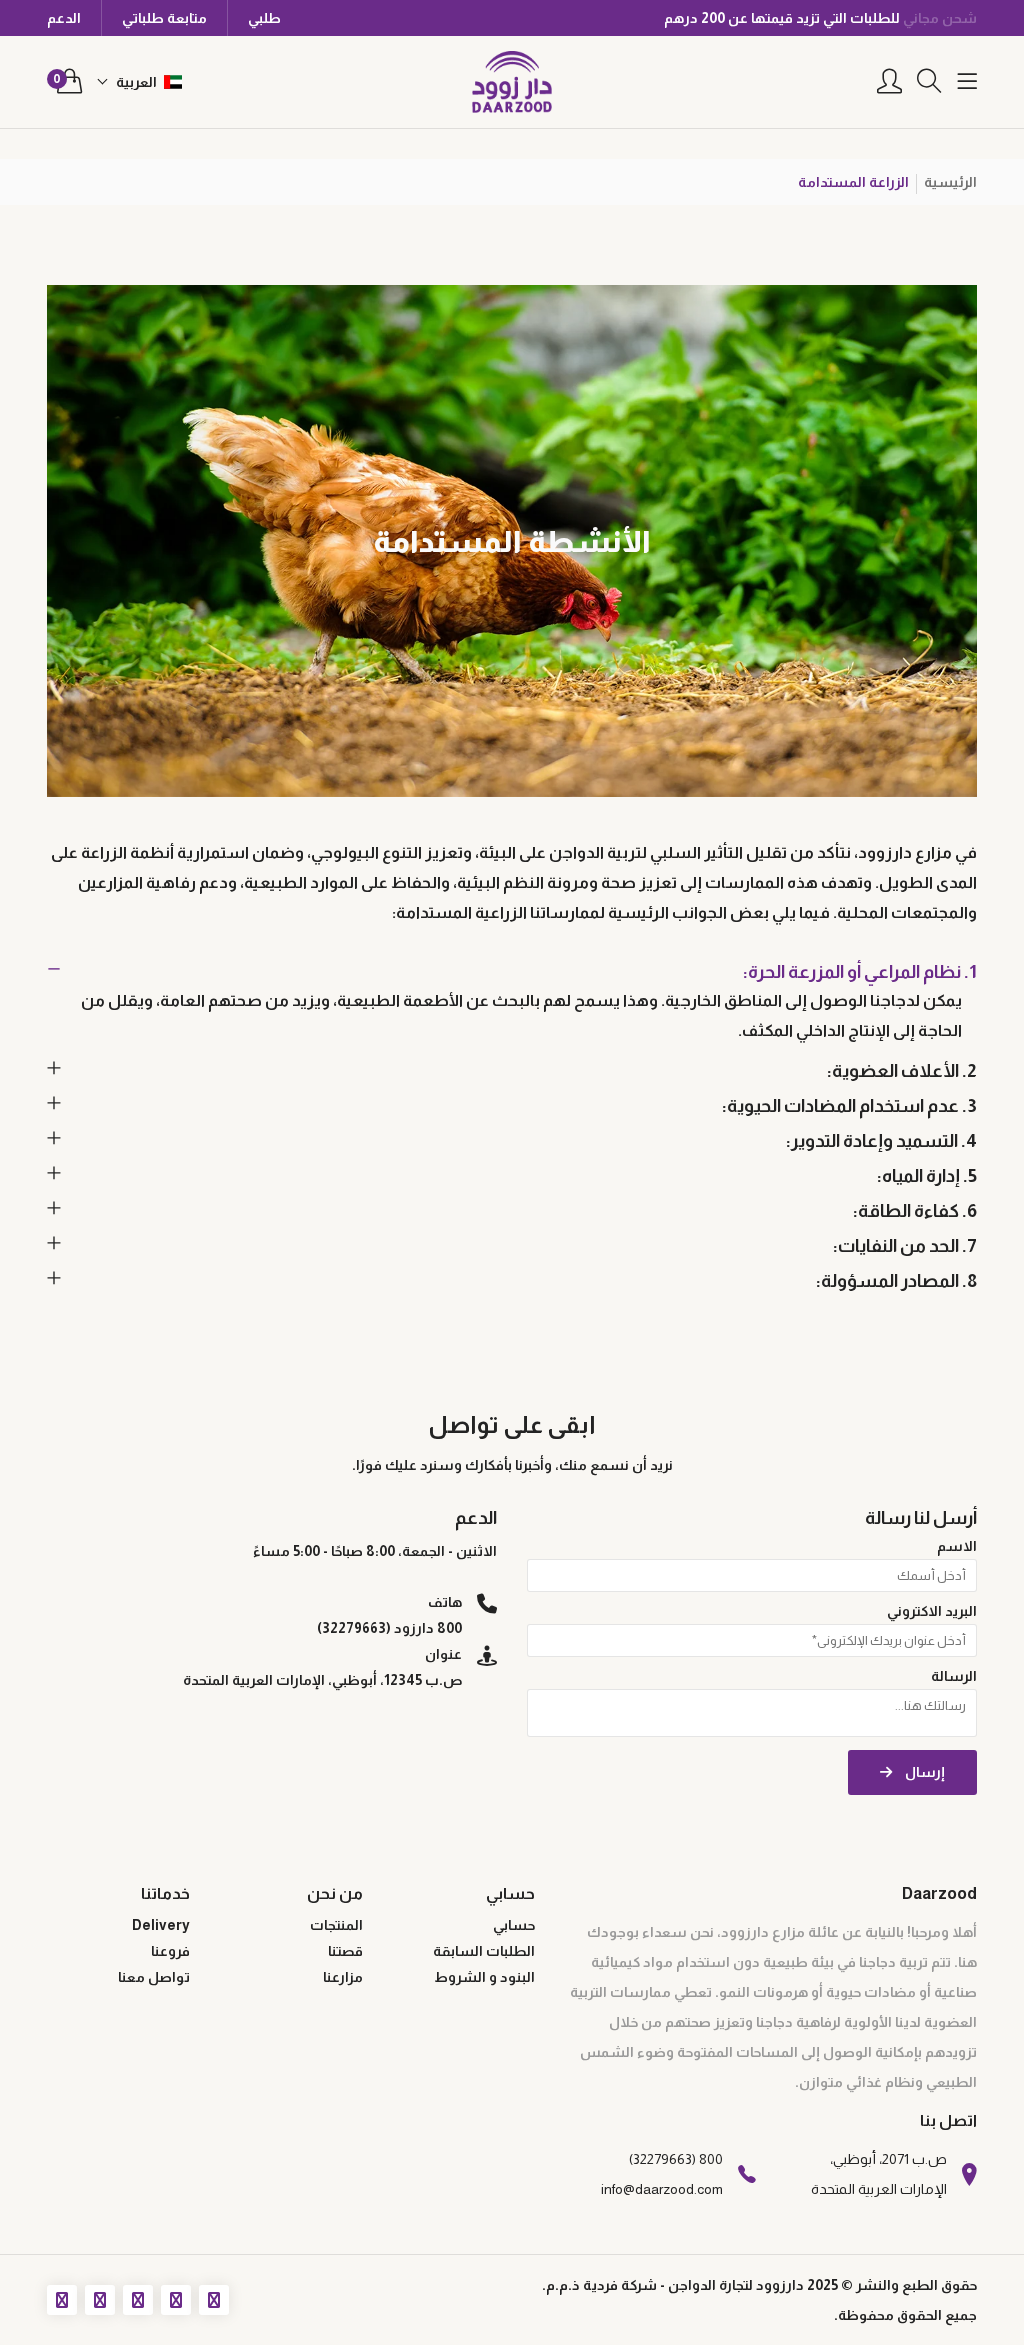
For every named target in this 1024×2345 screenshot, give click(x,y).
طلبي (264, 18)
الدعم (64, 18)
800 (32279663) (676, 2159)
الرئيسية (950, 182)
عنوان (443, 1654)
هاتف (445, 1602)
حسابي (514, 1925)
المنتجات (336, 1925)
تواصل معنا (154, 1977)
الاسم (957, 1546)
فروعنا (170, 1951)
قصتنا (345, 1951)
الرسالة (954, 1676)
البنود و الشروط (484, 1977)
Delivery (161, 1925)
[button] (139, 82)
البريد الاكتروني (932, 1611)
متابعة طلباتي (164, 18)
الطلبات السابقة (484, 1951)
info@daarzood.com (662, 2189)
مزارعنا (343, 1977)
